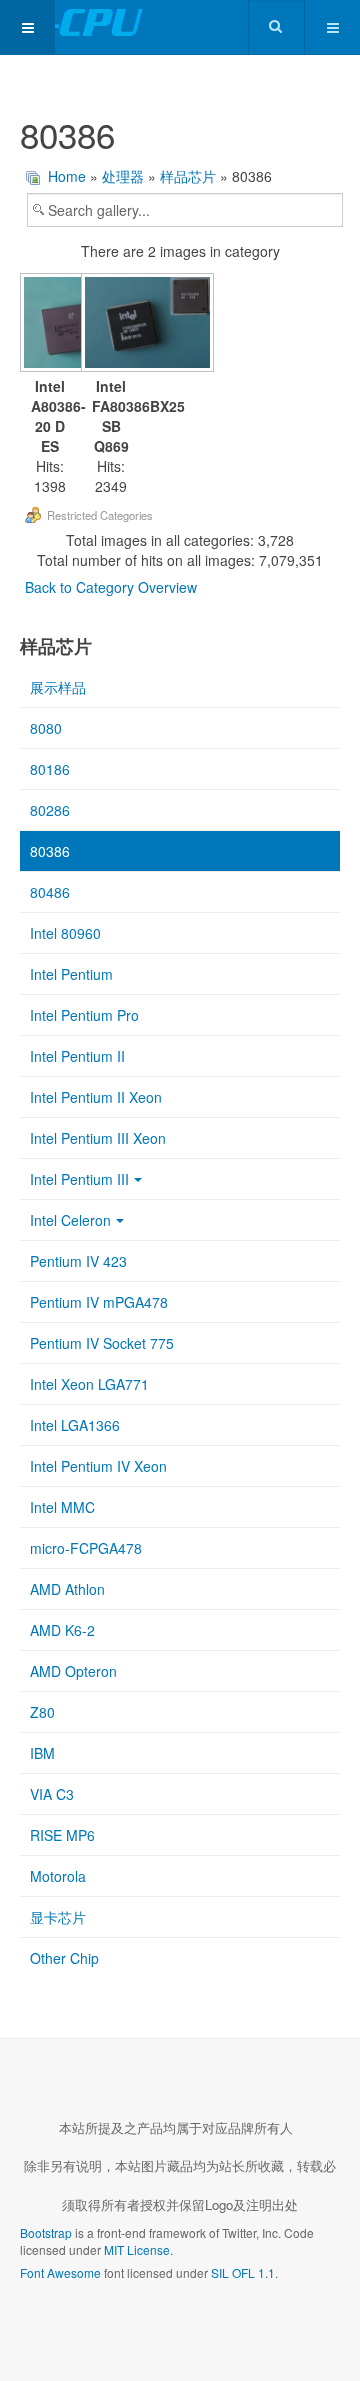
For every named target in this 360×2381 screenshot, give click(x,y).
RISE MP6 (62, 1835)
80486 (50, 892)
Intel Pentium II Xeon (96, 1097)
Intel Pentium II (77, 1056)
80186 (50, 769)
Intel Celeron (70, 1220)
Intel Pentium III (79, 1179)
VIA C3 (52, 1794)
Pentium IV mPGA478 (99, 1302)
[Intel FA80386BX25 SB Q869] (111, 324)
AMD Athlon (67, 1589)
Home (67, 176)
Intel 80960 (65, 933)
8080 (46, 728)
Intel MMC (62, 1507)
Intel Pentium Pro (84, 1015)
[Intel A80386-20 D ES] (50, 324)
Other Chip (64, 1958)
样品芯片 (188, 176)
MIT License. (138, 2249)
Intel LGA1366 (75, 1425)
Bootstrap (46, 2232)
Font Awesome (60, 2272)
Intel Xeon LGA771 (89, 1384)
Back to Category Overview (111, 587)
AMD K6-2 (62, 1630)
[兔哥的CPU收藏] (80, 22)
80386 (50, 851)
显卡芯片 (58, 1917)
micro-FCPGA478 (86, 1548)
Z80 (42, 1712)
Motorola (58, 1876)
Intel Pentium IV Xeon (98, 1466)
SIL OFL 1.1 (243, 2272)
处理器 (123, 176)
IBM (42, 1753)
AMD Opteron (73, 1671)
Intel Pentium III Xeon (98, 1138)
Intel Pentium (71, 974)
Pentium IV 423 (78, 1261)
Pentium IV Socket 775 (102, 1343)
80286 (50, 810)
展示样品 (58, 687)
